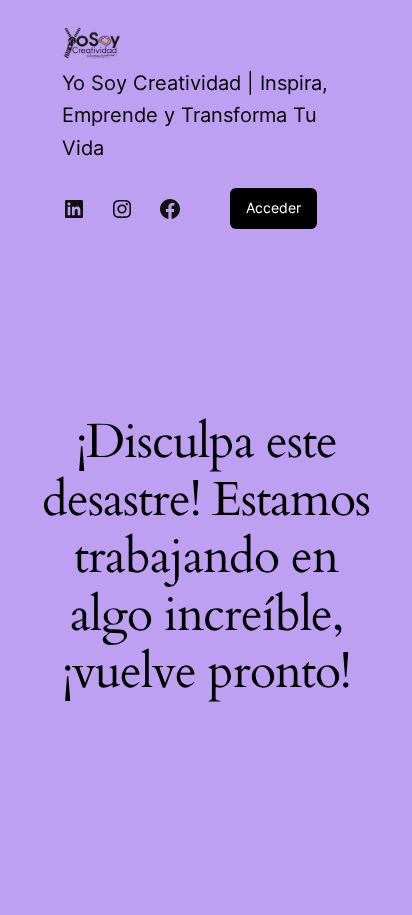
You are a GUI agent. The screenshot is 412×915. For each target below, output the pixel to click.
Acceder (273, 207)
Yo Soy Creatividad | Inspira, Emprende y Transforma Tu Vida (195, 115)
